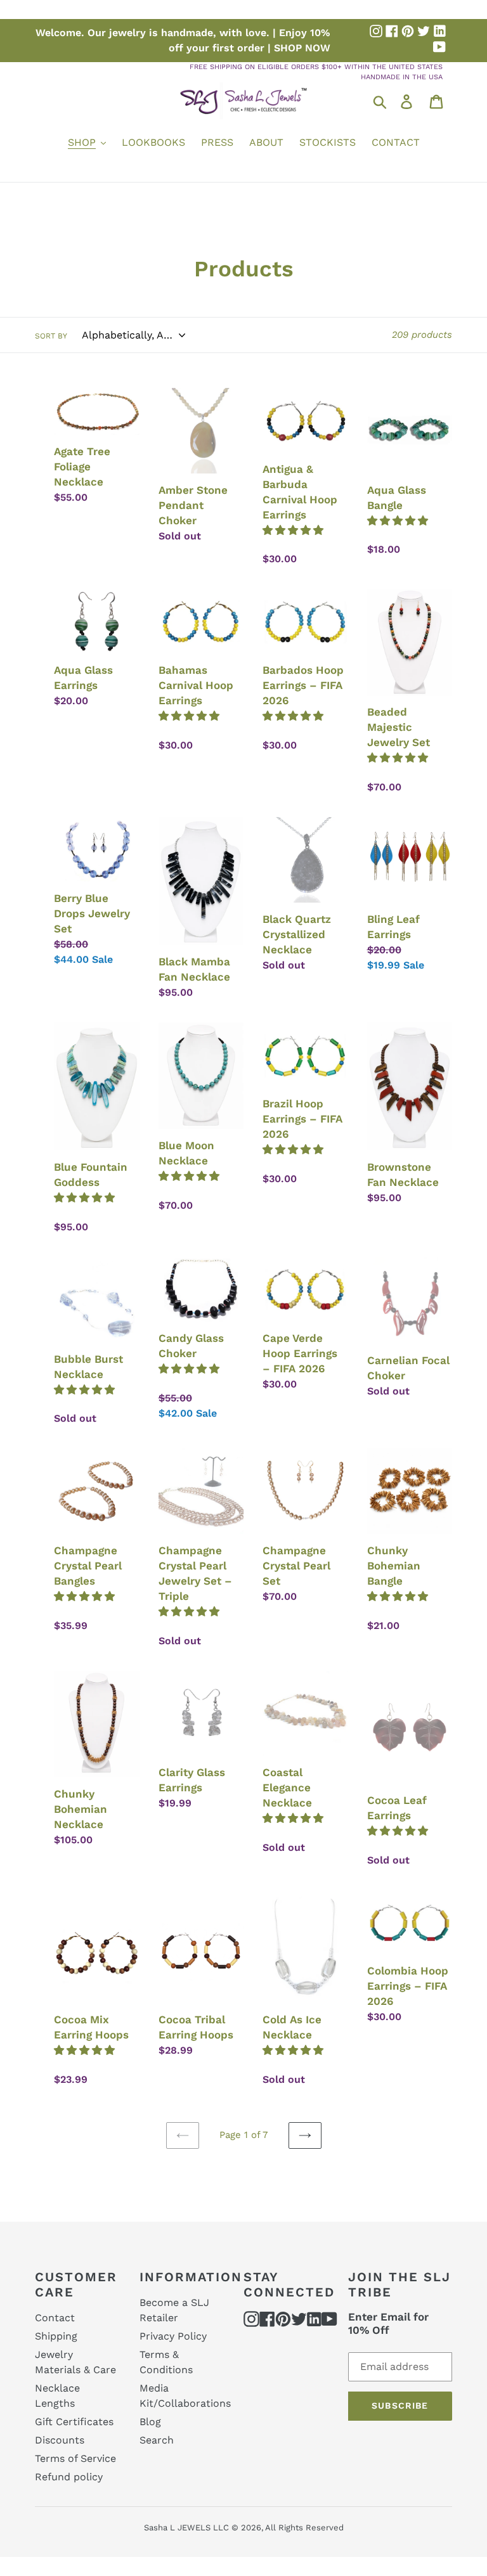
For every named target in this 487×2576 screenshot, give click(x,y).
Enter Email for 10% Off (388, 2323)
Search (157, 2440)
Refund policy (69, 2477)
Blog (150, 2422)
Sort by (51, 336)
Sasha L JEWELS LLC (186, 2528)
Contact (55, 2318)
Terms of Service (75, 2458)
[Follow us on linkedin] (439, 31)
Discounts (60, 2440)
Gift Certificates (74, 2422)
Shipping (56, 2336)
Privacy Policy (173, 2336)
